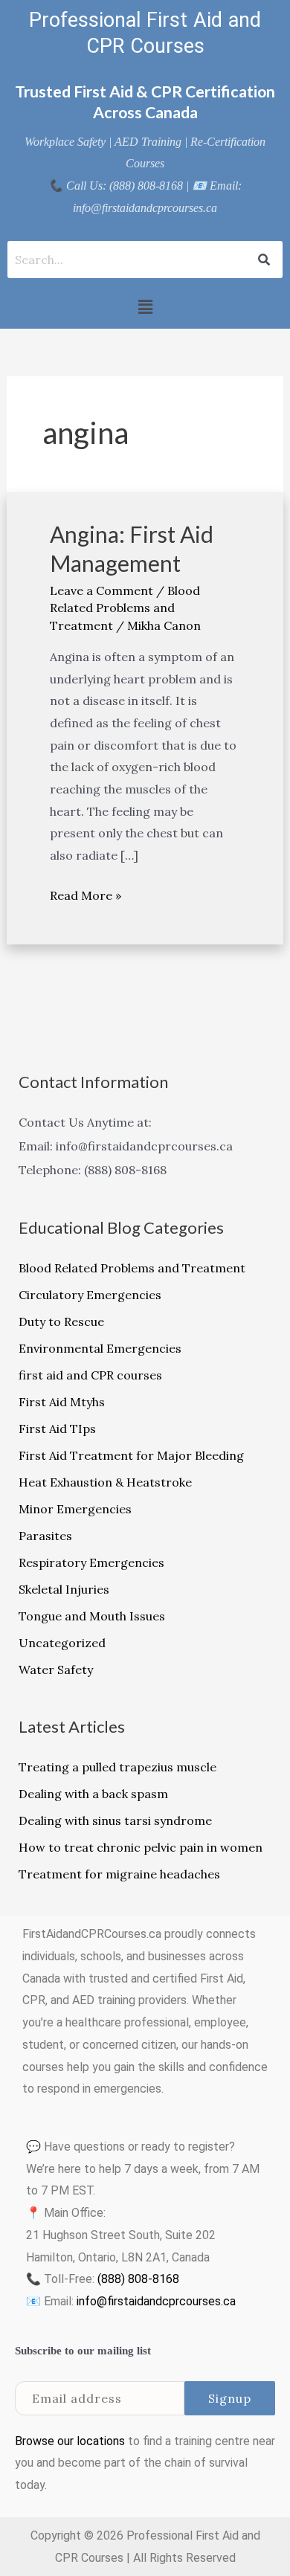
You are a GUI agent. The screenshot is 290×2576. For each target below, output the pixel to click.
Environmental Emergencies (100, 1348)
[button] (145, 307)
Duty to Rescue (61, 1321)
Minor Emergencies (75, 1509)
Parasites (45, 1536)
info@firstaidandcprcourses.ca (156, 2301)
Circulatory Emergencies (90, 1295)
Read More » (86, 894)
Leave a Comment (101, 590)
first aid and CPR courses (90, 1375)
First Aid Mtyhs (62, 1402)
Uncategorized (62, 1643)
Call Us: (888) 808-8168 (125, 186)
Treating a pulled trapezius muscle (117, 1767)
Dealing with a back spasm (93, 1794)
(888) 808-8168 (138, 2279)
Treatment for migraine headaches (119, 1874)
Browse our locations (70, 2441)
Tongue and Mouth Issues (92, 1616)
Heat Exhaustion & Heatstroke (105, 1482)
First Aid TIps (57, 1429)
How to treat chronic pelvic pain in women (141, 1847)
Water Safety (56, 1669)
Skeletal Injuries (64, 1589)
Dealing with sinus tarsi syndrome (115, 1820)
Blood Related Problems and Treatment (125, 608)
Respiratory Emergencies (91, 1562)
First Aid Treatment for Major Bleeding (131, 1455)
